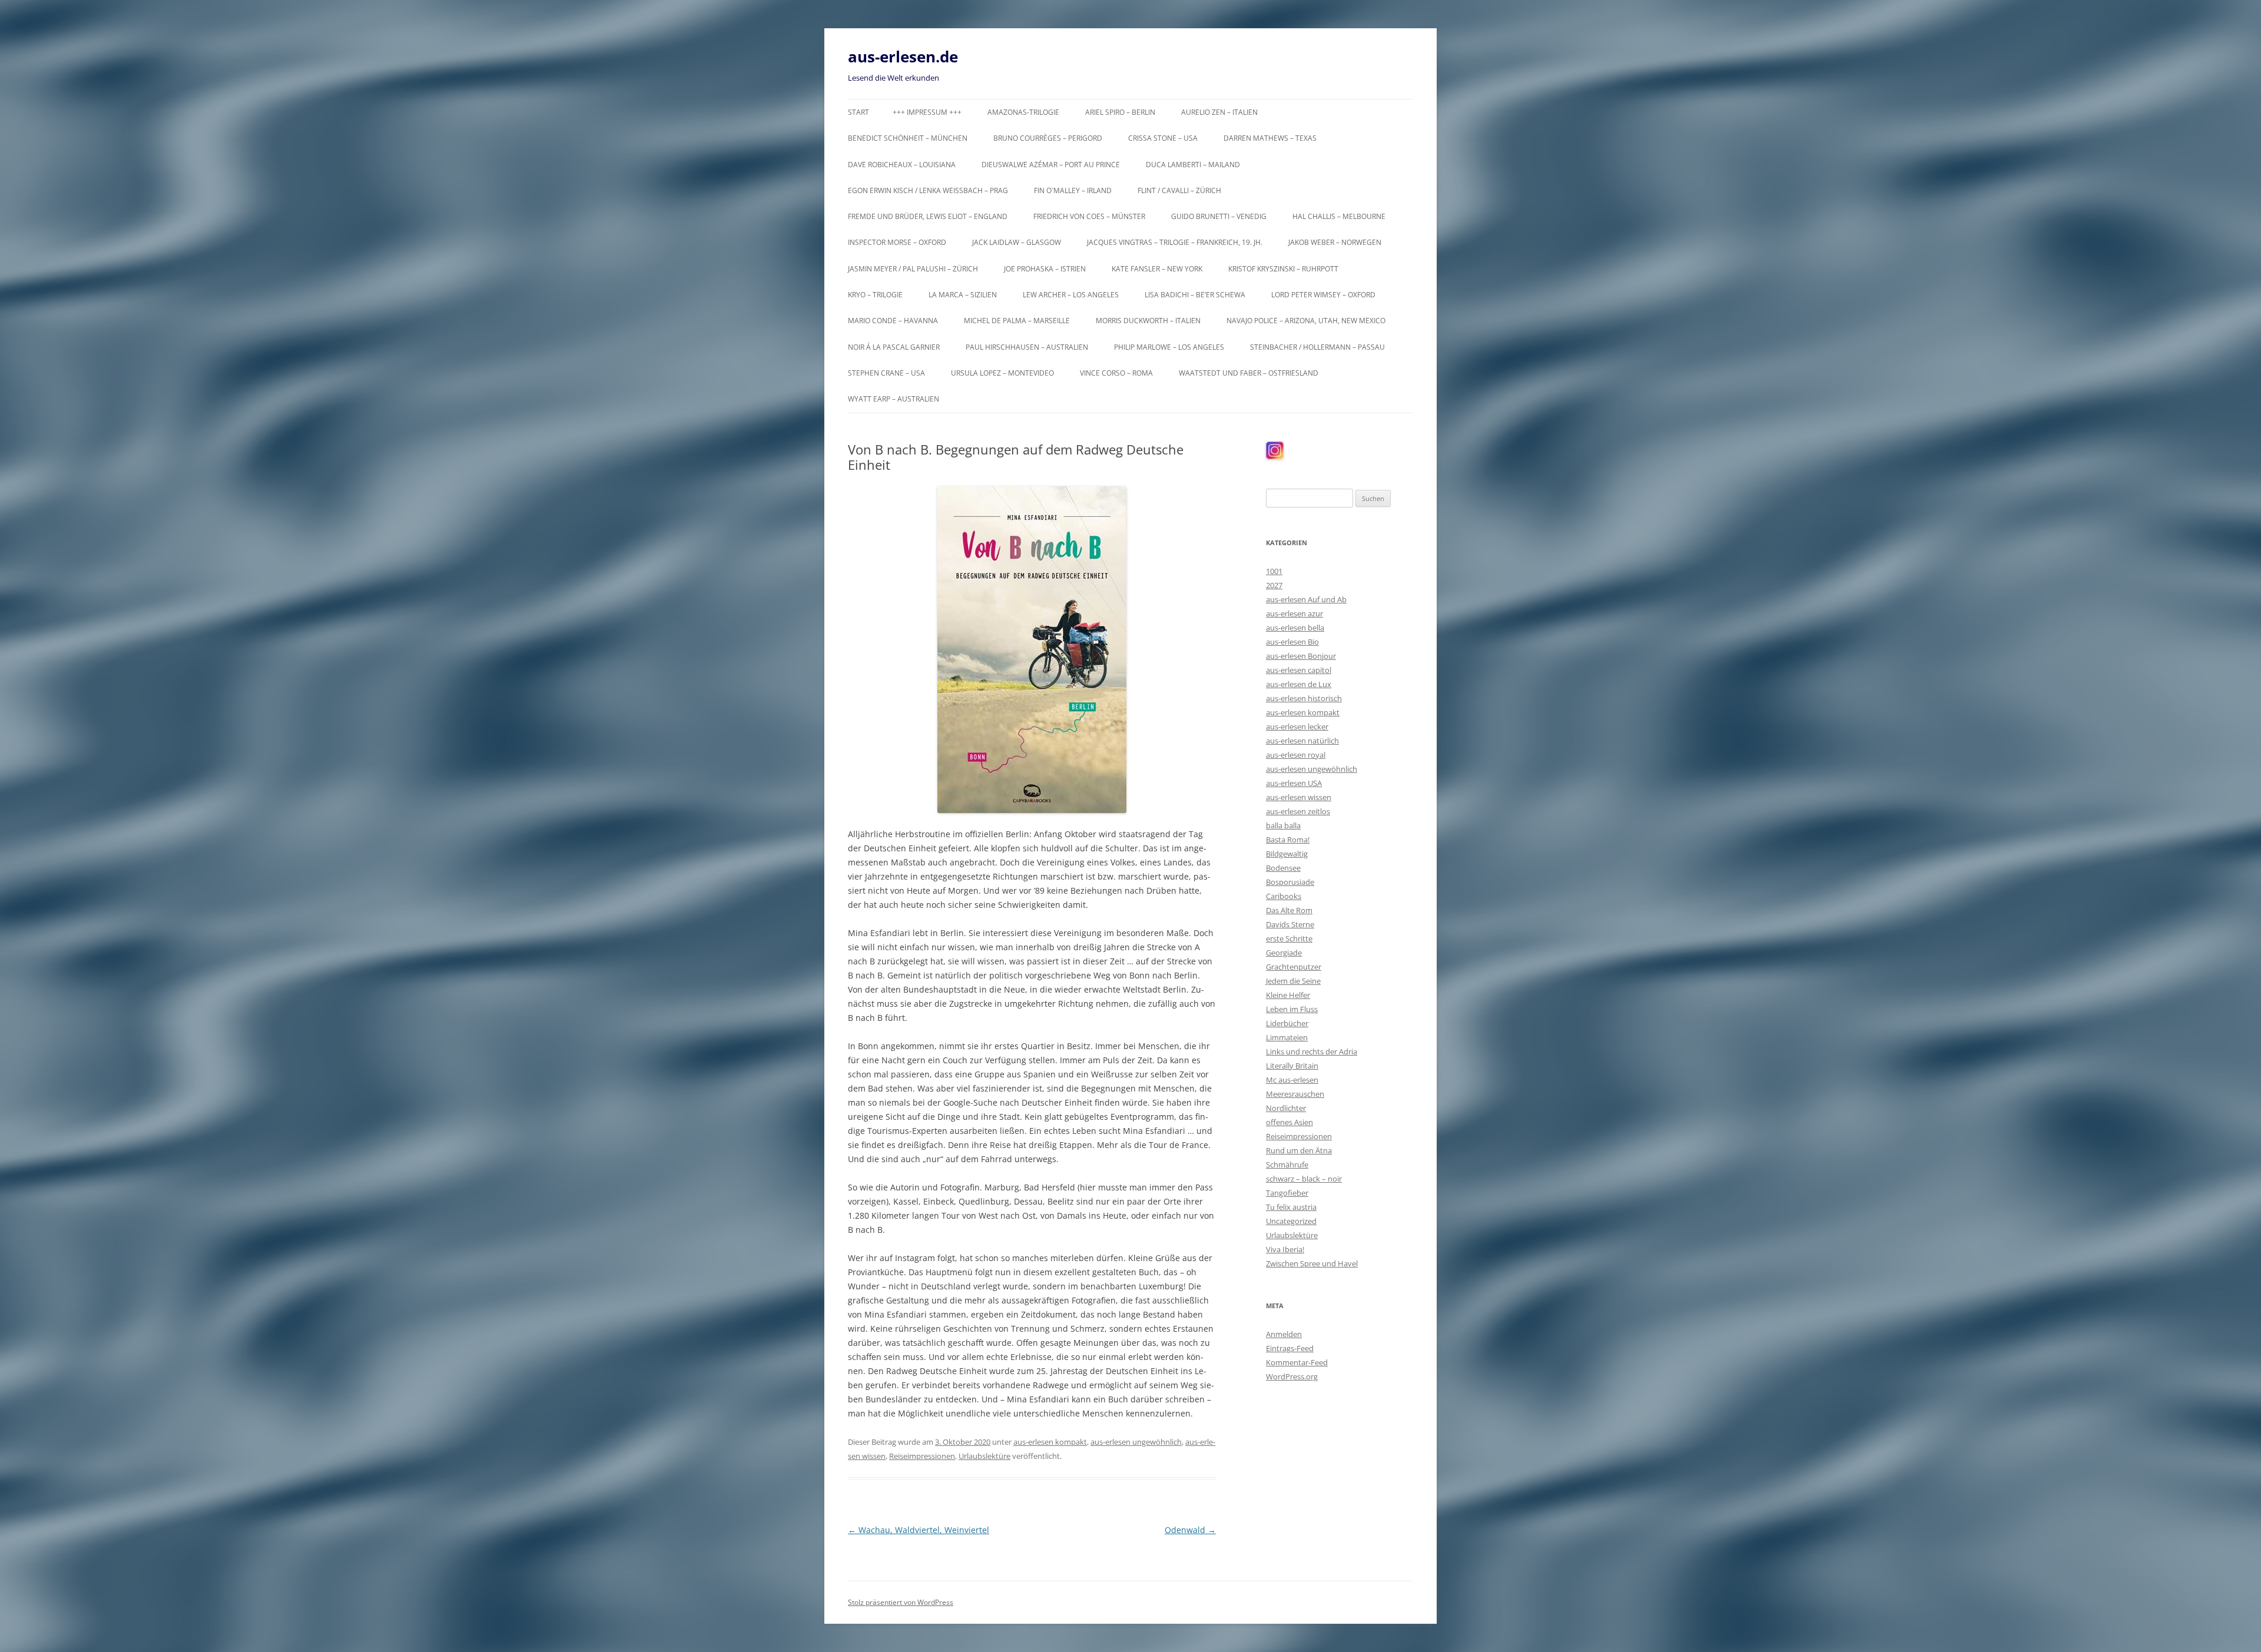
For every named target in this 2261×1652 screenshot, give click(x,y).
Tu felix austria (1291, 1207)
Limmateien (1287, 1037)
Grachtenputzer (1294, 967)
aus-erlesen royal (1296, 755)
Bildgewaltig (1287, 854)
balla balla (1283, 825)
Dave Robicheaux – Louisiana (902, 165)
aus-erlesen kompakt (1050, 1442)
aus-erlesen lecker (1297, 727)
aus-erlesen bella (1295, 628)
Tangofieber (1287, 1193)
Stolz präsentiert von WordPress (901, 1602)
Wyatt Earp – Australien (894, 399)
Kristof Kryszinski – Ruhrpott (1283, 269)
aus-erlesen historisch (1304, 698)
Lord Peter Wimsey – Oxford (1323, 295)
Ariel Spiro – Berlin (1120, 112)
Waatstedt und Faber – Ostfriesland (1249, 373)
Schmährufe (1287, 1165)
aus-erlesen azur (1294, 613)
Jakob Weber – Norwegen (1335, 242)
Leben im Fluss (1292, 1009)
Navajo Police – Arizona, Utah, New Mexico (1306, 321)
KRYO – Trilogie (875, 295)
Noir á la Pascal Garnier (894, 347)
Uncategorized (1291, 1221)
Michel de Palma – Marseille (1017, 321)
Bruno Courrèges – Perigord (1048, 138)
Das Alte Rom (1289, 910)
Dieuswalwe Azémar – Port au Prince (1051, 165)
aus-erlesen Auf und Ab (1306, 599)
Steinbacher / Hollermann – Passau (1317, 347)
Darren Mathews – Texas (1270, 138)
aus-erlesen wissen (1299, 797)
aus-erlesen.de (903, 57)
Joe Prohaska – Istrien (1045, 269)
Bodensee (1283, 868)
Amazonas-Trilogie (1023, 112)
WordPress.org (1292, 1376)
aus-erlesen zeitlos (1298, 811)
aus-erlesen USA (1294, 783)
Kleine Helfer (1288, 995)
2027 (1274, 585)
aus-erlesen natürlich (1302, 741)
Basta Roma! (1288, 840)
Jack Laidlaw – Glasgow (1017, 242)
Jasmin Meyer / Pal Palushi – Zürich (913, 269)
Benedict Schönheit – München (908, 138)
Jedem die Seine (1293, 981)
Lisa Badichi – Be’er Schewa (1195, 295)
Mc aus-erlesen (1292, 1080)
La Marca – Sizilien (963, 295)
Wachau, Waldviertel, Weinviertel (919, 1530)
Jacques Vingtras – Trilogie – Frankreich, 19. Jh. (1175, 242)
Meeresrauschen (1295, 1094)
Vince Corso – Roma (1116, 373)
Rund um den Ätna (1299, 1150)
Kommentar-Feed (1297, 1362)
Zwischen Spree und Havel (1312, 1263)
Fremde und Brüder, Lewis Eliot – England (928, 216)
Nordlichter (1286, 1108)
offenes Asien (1289, 1122)
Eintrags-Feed (1290, 1348)
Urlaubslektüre (984, 1456)
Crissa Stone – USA (1163, 138)
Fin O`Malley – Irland (1073, 190)
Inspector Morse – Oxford (897, 242)
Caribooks (1284, 896)
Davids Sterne (1290, 924)
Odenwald (1190, 1530)
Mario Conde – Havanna (893, 321)
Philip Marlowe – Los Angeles (1169, 347)
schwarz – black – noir (1304, 1179)
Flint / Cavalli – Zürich (1179, 190)
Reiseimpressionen (922, 1456)
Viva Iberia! (1285, 1249)
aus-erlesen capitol (1299, 670)
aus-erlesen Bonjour (1301, 656)
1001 (1274, 571)
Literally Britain (1292, 1066)
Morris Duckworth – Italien (1148, 321)
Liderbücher (1287, 1023)
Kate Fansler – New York (1157, 269)
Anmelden (1284, 1334)
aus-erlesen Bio (1292, 642)
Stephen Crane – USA (886, 373)
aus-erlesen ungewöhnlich (1136, 1442)
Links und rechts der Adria (1312, 1051)
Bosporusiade (1290, 882)
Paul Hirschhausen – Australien (1027, 347)
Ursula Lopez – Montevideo (1002, 373)
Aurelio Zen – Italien (1219, 112)
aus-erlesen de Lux (1299, 684)
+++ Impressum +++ (927, 112)
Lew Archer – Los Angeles (1071, 295)
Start (858, 112)
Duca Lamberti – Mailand (1193, 165)
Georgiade (1284, 953)
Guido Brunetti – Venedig (1219, 216)
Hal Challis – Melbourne (1339, 216)
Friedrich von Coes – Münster (1089, 216)
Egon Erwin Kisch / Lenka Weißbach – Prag (928, 190)
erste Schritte (1289, 938)
